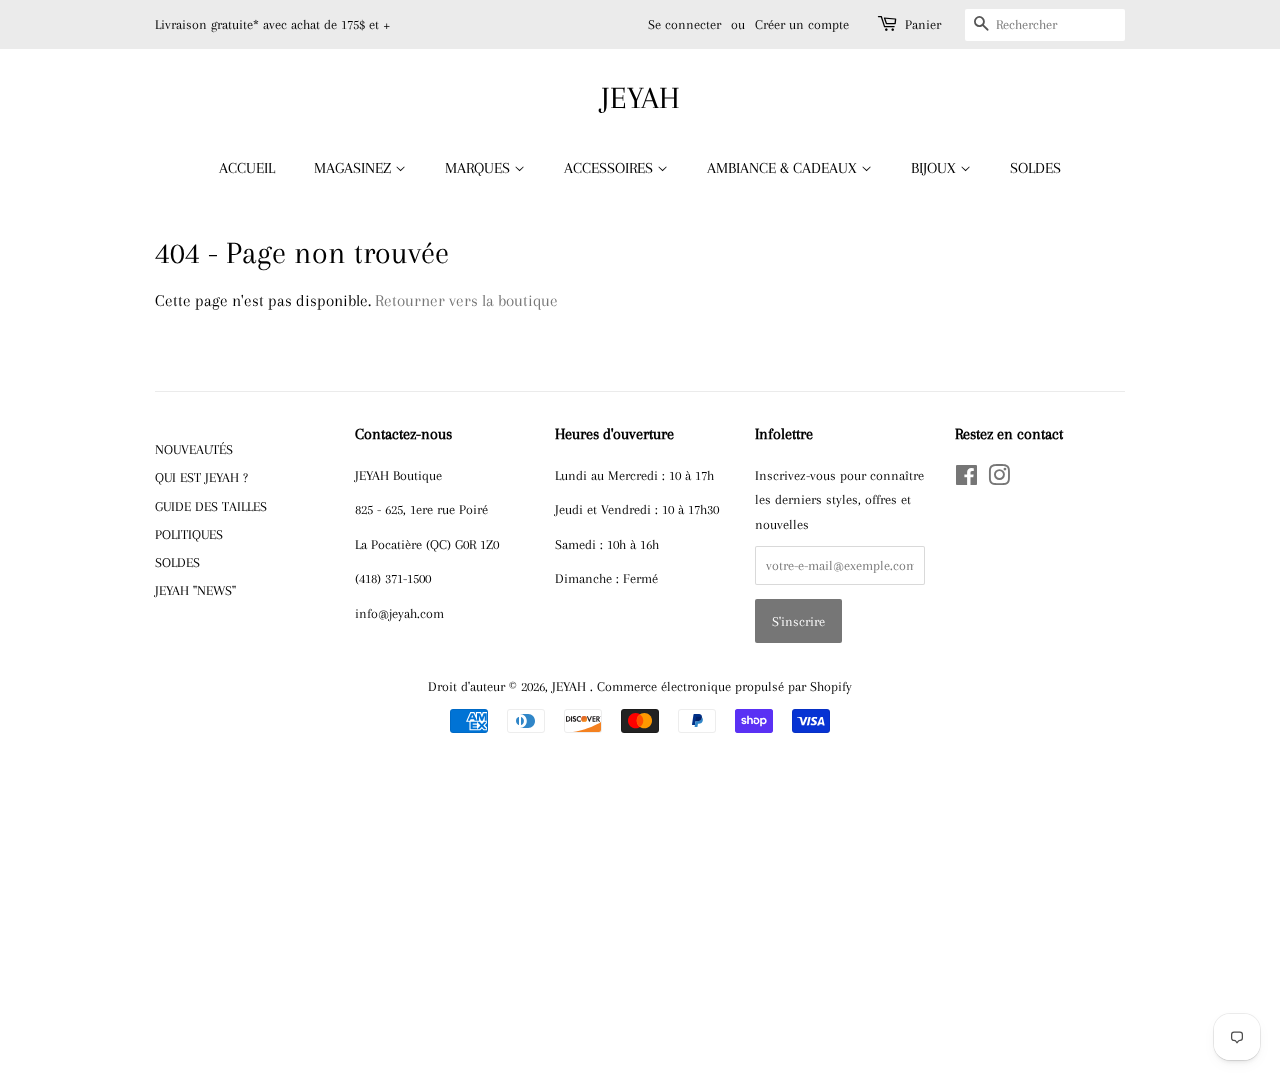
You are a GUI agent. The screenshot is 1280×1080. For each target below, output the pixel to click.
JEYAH (640, 97)
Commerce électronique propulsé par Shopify (724, 686)
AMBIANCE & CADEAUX (784, 168)
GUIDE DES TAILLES (211, 506)
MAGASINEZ (354, 168)
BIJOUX (935, 168)
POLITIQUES (189, 534)
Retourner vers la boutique (466, 300)
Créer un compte (802, 24)
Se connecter (684, 24)
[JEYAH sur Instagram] (999, 479)
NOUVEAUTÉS (194, 449)
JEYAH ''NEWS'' (195, 590)
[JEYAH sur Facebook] (966, 479)
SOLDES (1035, 168)
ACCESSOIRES (610, 168)
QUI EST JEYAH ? (201, 477)
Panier (923, 24)
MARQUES (479, 168)
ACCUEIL (247, 168)
